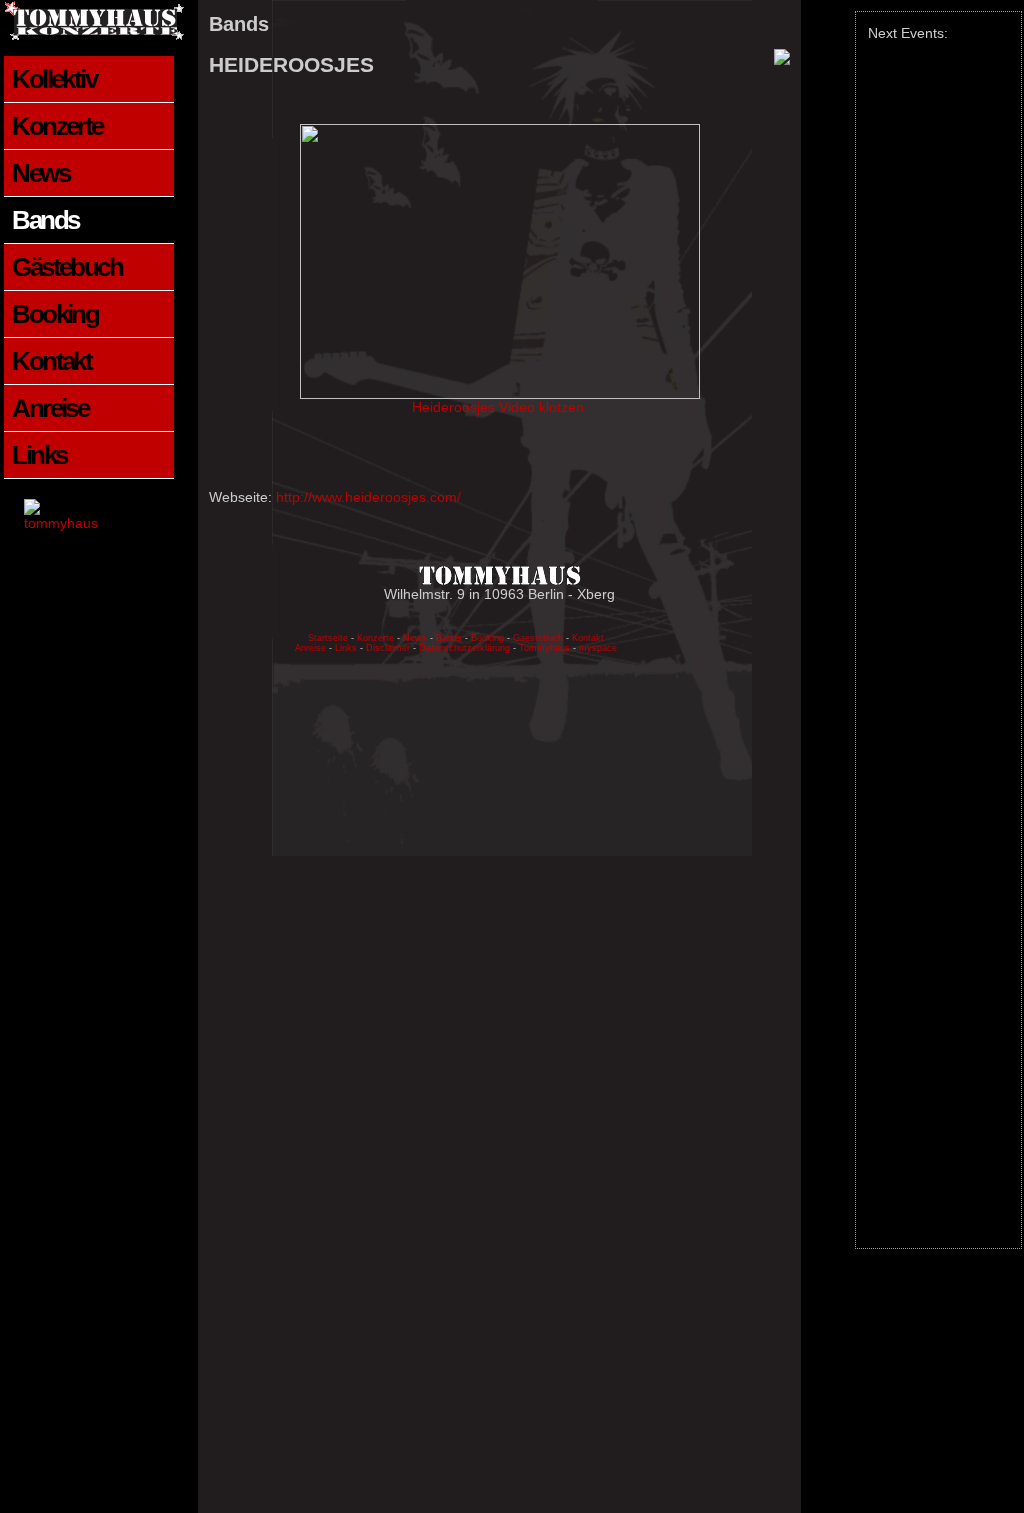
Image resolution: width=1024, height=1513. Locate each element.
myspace (598, 648)
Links (39, 455)
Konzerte (57, 126)
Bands (45, 220)
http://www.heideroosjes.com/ (368, 497)
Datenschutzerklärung (466, 648)
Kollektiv (54, 79)
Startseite (328, 638)
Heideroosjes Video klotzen (500, 407)
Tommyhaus (544, 648)
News (40, 173)
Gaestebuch (538, 638)
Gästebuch (67, 267)
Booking (55, 314)
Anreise (50, 408)
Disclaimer (388, 648)
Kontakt (51, 361)
